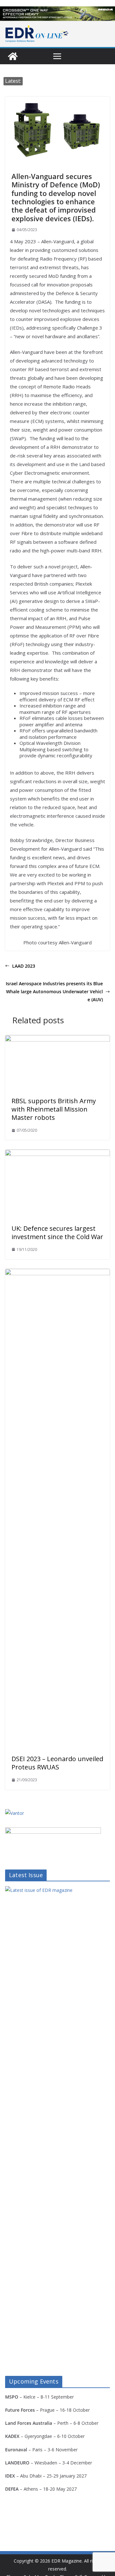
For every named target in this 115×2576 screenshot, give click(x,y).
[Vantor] (15, 1813)
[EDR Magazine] (13, 56)
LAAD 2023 (24, 966)
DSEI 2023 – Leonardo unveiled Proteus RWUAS (57, 1763)
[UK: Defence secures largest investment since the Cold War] (57, 1154)
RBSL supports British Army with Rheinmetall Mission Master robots (54, 1109)
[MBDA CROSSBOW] (57, 14)
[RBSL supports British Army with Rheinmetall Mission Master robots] (57, 1040)
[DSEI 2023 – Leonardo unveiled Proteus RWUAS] (57, 1273)
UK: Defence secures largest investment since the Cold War (57, 1233)
